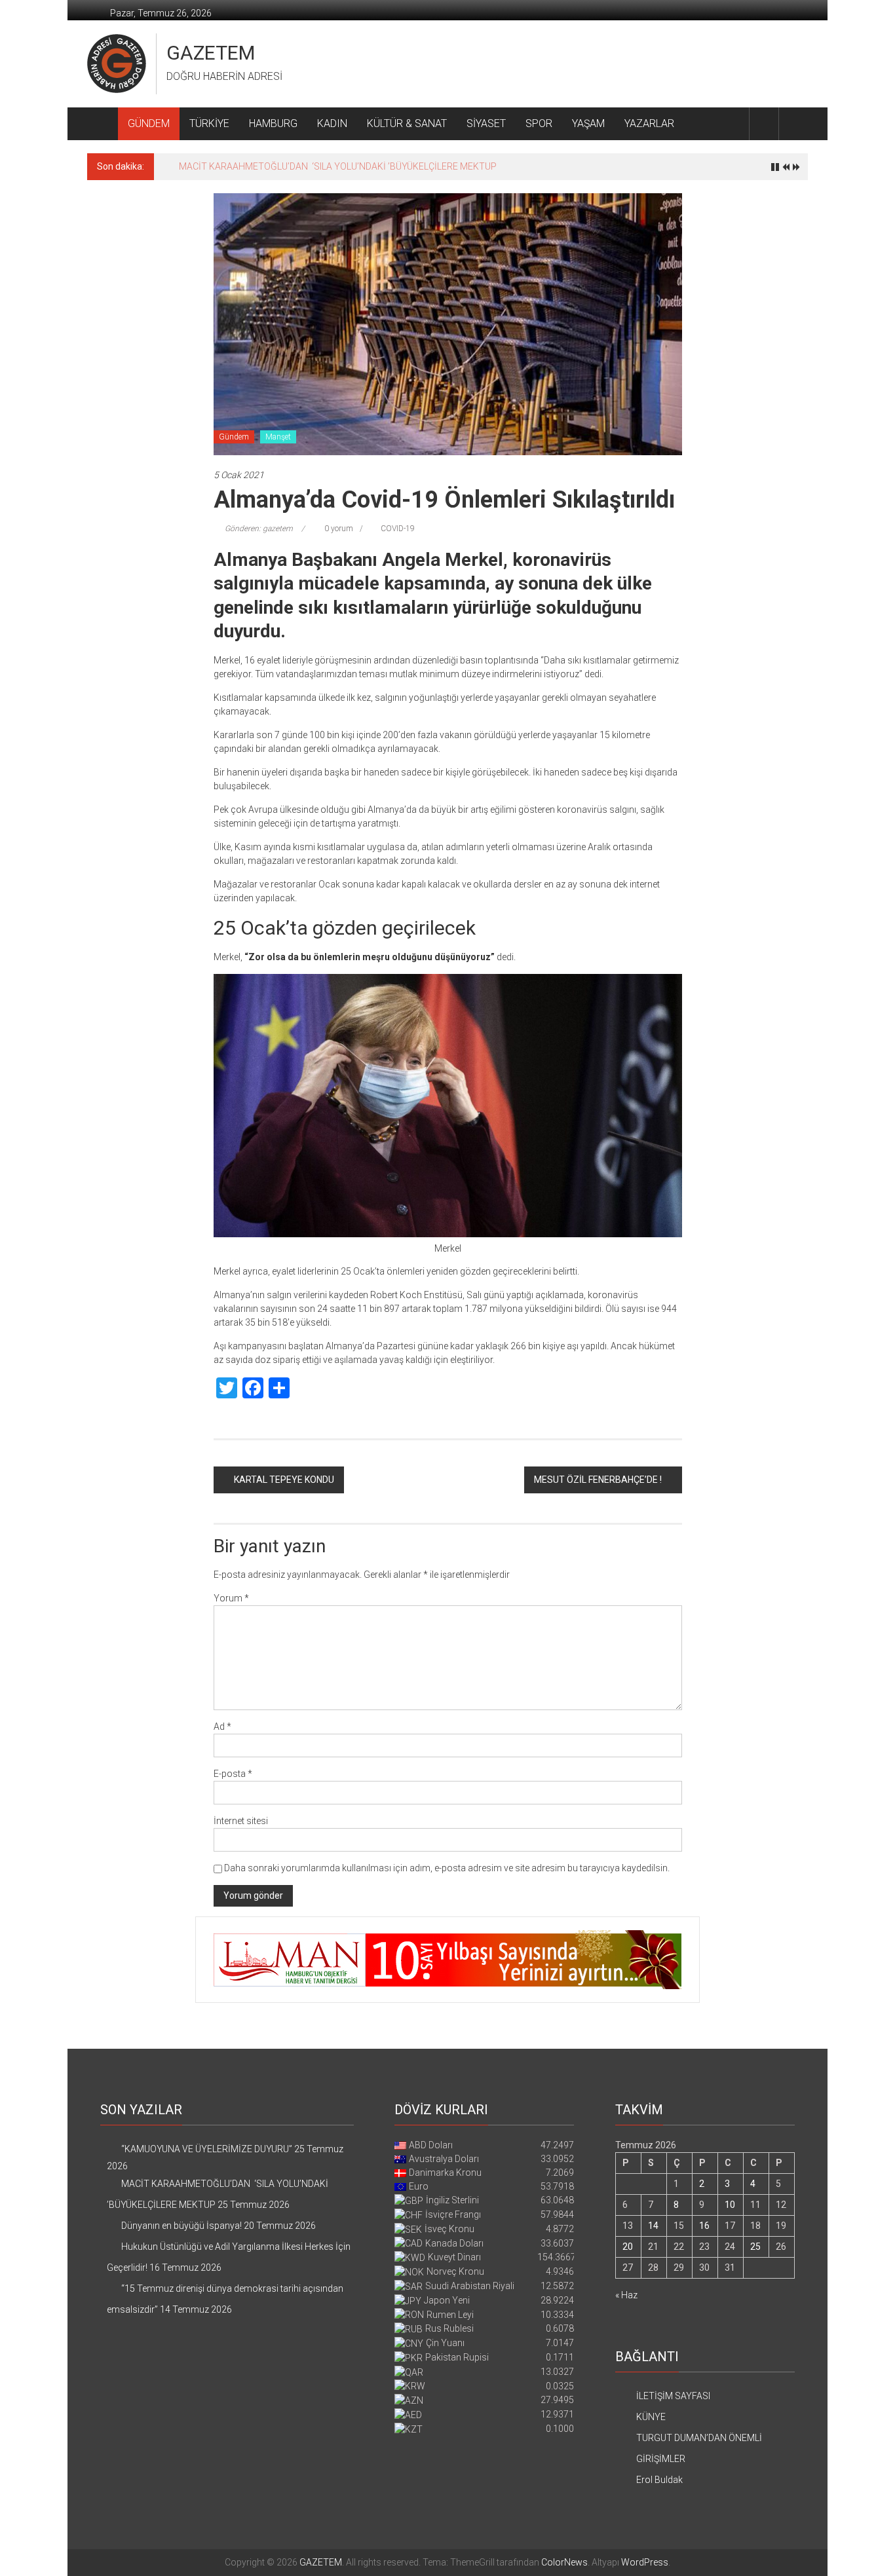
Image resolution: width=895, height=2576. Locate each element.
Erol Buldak (659, 2480)
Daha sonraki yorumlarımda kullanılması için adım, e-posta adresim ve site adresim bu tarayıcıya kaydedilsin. (447, 1868)
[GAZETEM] (103, 124)
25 (755, 2247)
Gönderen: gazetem (259, 529)
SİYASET (486, 123)
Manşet (278, 437)
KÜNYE (651, 2417)
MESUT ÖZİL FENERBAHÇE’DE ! (598, 1480)
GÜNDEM (149, 123)
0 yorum (338, 529)
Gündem (234, 437)
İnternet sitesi (241, 1821)
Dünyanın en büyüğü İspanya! (239, 166)
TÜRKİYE (209, 123)
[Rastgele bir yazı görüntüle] (793, 123)
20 (628, 2247)
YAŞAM (588, 123)
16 (704, 2226)
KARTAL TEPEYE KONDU (284, 1480)
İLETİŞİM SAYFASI (673, 2396)
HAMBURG (273, 123)
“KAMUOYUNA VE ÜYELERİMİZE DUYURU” (207, 2149)
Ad (222, 1727)
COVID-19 (398, 529)
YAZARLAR (649, 123)
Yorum (231, 1598)
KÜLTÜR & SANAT (407, 123)
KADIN (332, 123)
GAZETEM (211, 53)
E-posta (233, 1774)
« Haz (626, 2295)
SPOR (539, 123)
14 (653, 2226)
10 (730, 2205)
